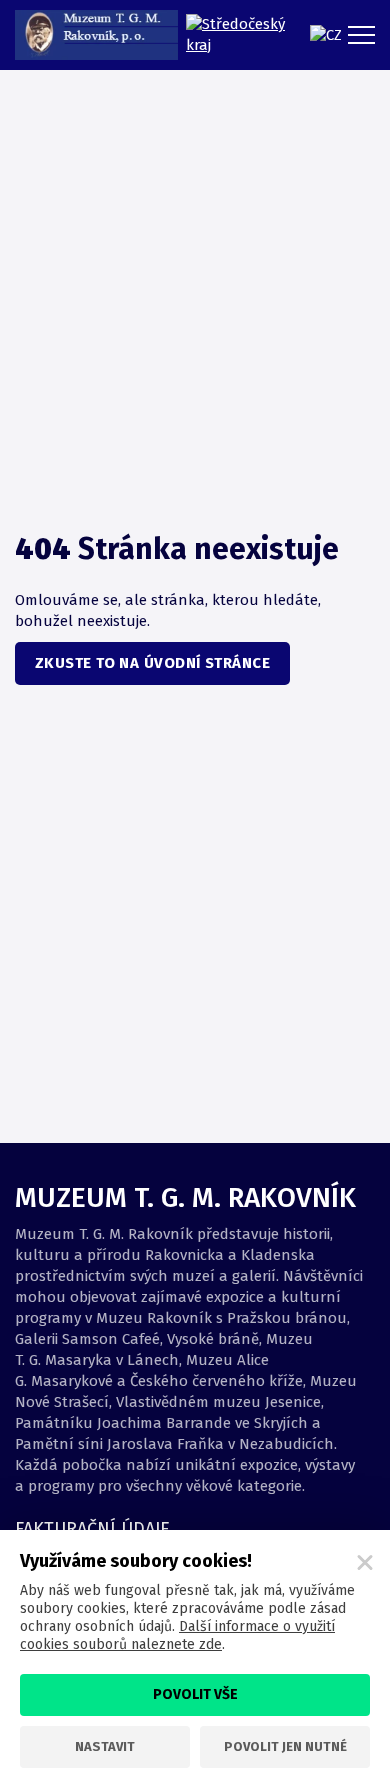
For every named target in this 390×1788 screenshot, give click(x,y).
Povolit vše (195, 1694)
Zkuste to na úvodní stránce (152, 663)
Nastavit (105, 1746)
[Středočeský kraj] (238, 35)
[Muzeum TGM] (96, 35)
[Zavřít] (365, 1563)
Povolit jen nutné (285, 1746)
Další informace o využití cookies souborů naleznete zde (177, 1635)
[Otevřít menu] (364, 35)
